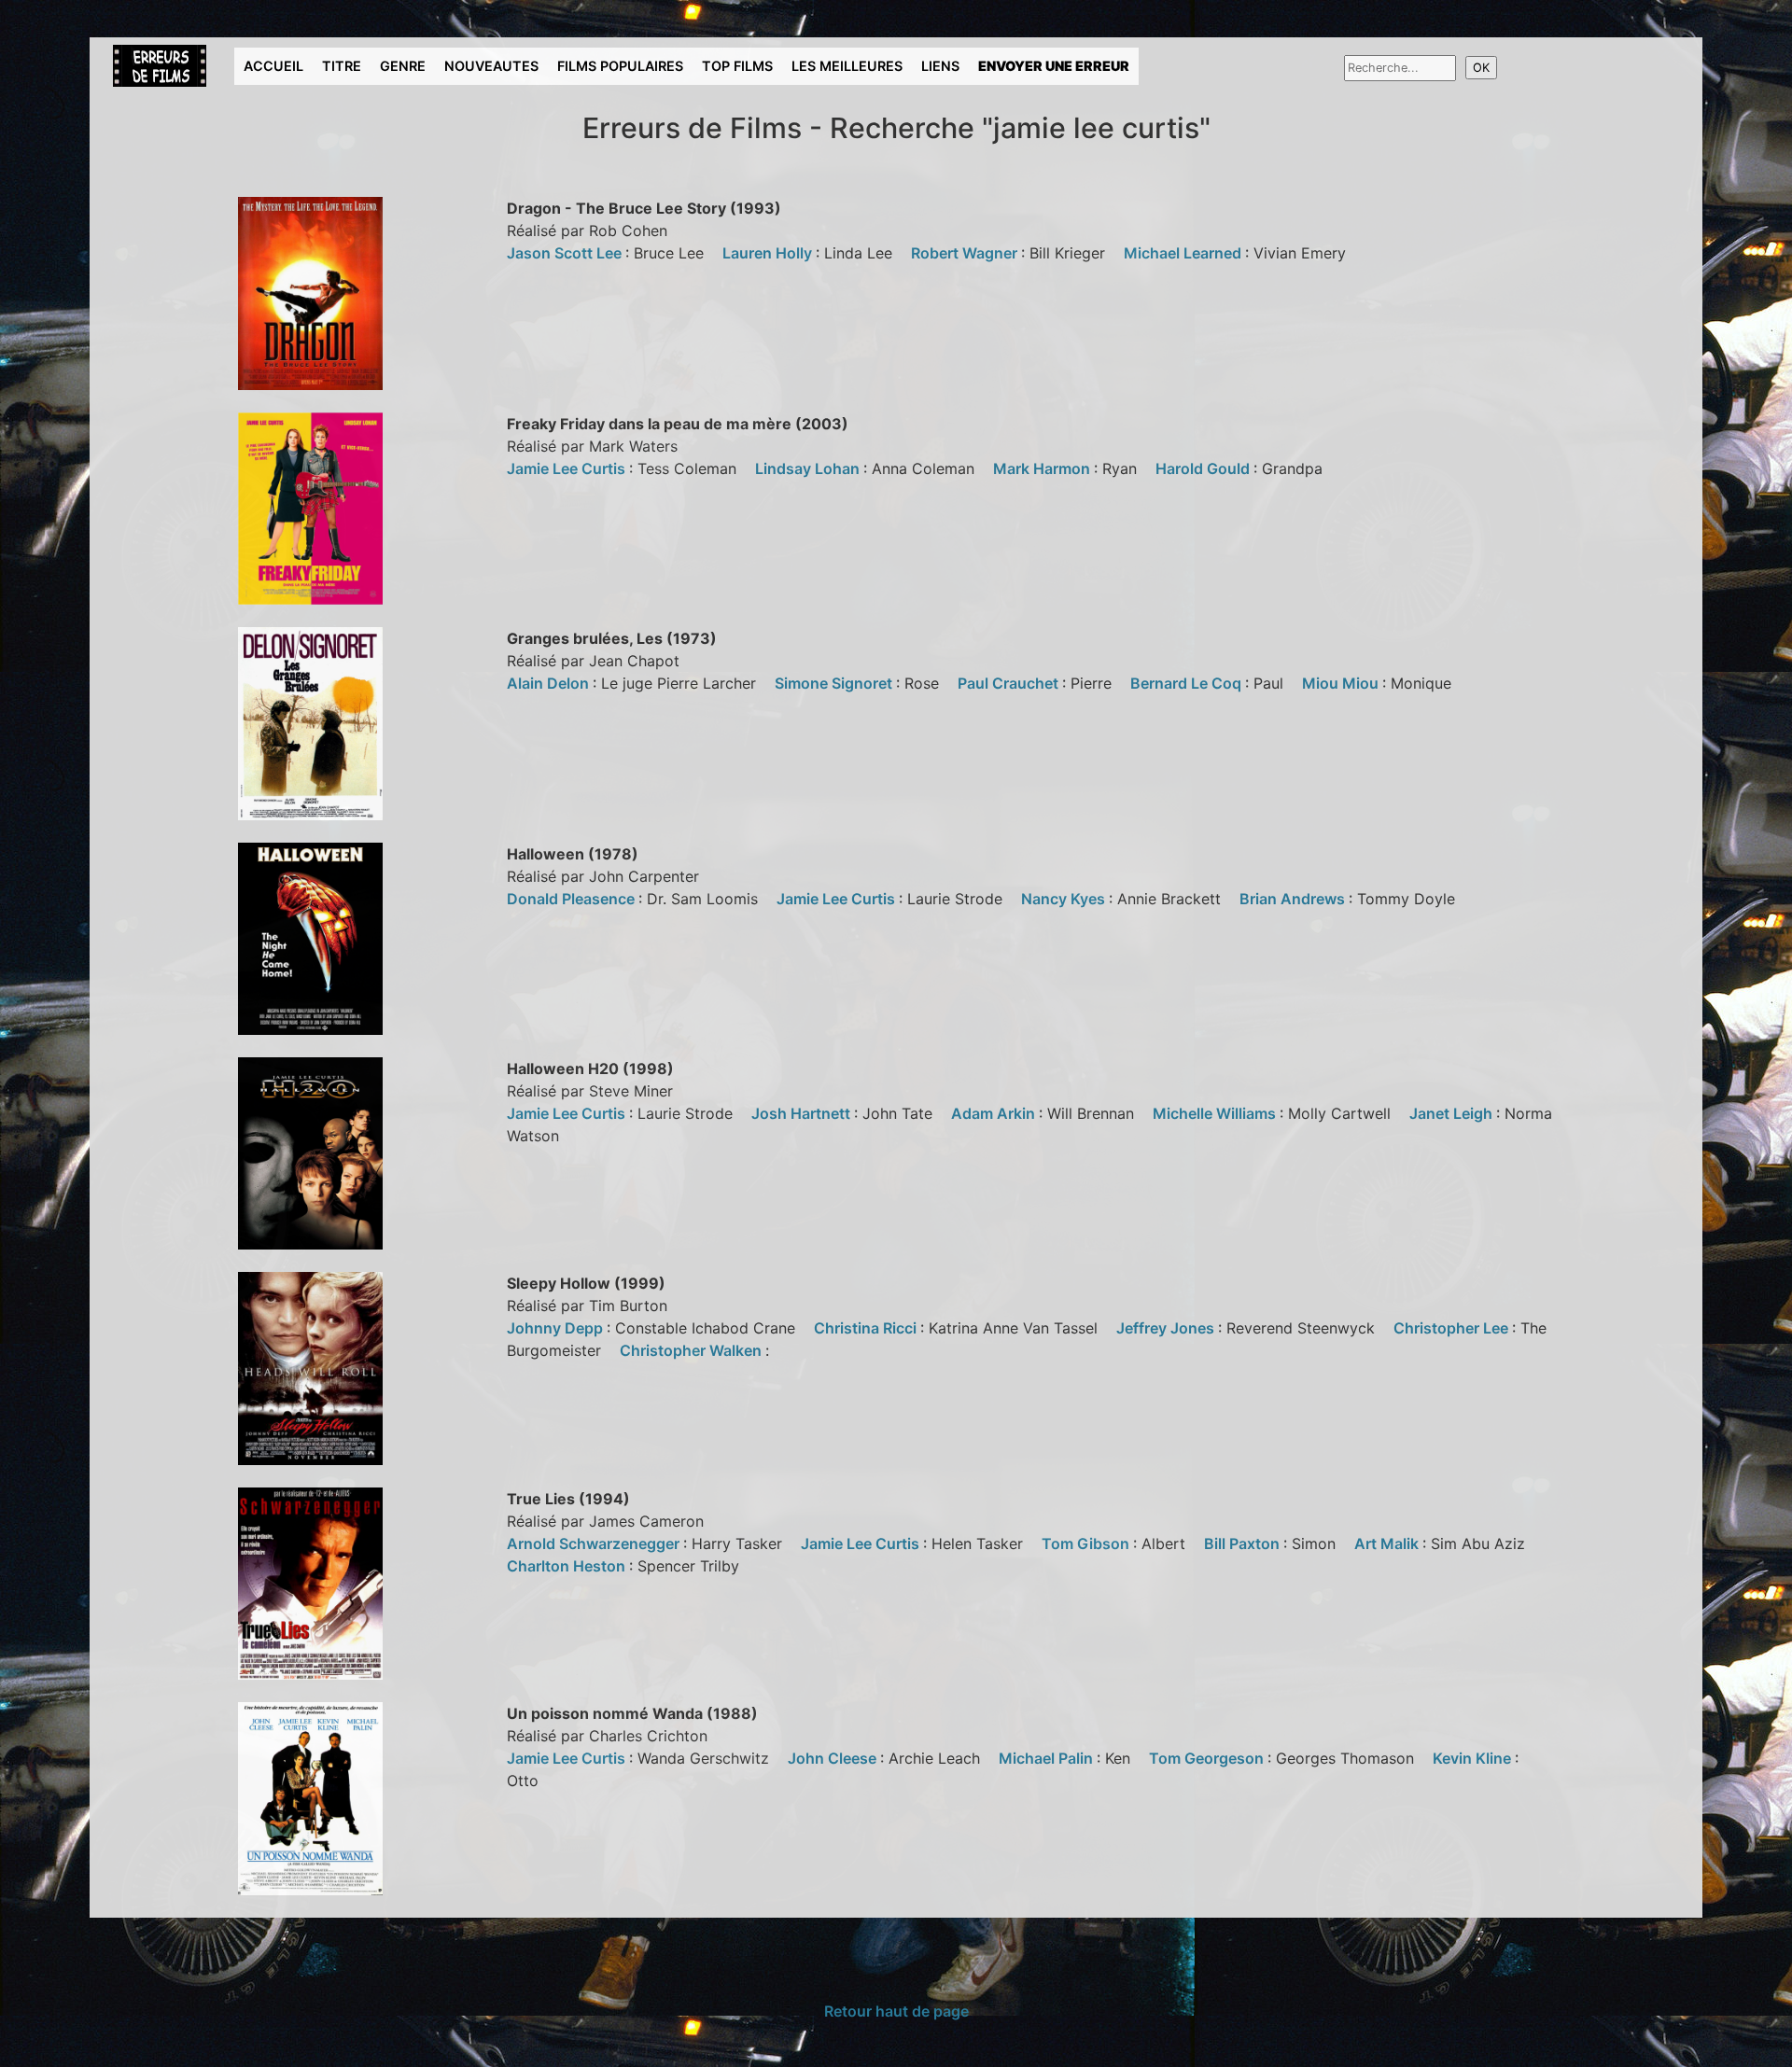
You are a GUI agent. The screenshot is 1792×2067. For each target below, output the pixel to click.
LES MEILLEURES (847, 66)
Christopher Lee (1453, 1328)
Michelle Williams (1216, 1113)
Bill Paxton (1244, 1543)
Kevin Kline (1474, 1758)
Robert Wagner (966, 253)
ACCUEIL (273, 66)
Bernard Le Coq (1188, 683)
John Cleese (834, 1758)
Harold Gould (1204, 468)
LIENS (940, 66)
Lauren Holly (769, 253)
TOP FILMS (737, 66)
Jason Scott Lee (566, 253)
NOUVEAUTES (491, 66)
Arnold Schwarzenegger (595, 1543)
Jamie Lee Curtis (568, 468)
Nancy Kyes (1065, 899)
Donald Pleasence (573, 899)
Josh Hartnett (803, 1113)
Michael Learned (1184, 253)
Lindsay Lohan (809, 468)
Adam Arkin (995, 1113)
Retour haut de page (896, 2011)
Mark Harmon (1043, 468)
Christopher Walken (693, 1350)
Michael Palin (1048, 1758)
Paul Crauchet (1010, 683)
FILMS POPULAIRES (620, 66)
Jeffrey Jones (1167, 1328)
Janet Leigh (1453, 1113)
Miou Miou (1342, 683)
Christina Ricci (867, 1328)
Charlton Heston (568, 1566)
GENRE (403, 66)
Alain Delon (550, 683)
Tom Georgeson (1208, 1758)
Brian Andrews (1294, 899)
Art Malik (1388, 1543)
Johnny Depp (557, 1328)
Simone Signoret (835, 683)
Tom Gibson (1087, 1543)
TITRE (342, 66)
